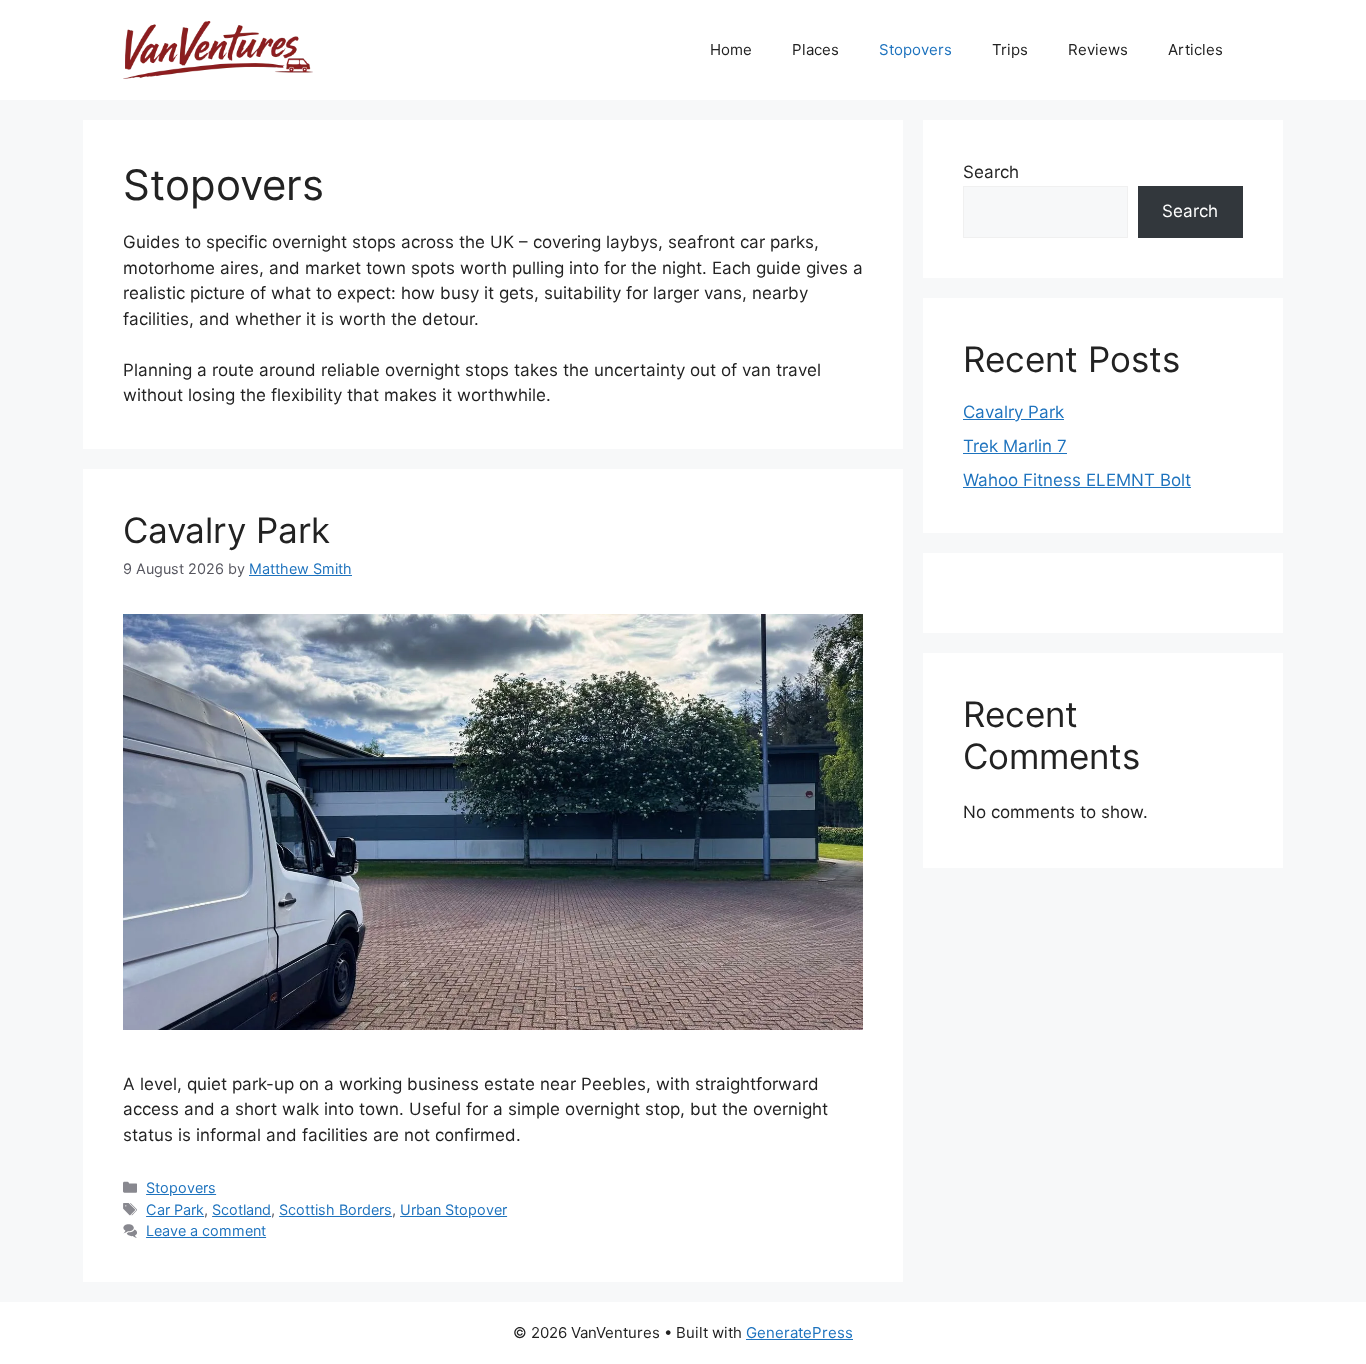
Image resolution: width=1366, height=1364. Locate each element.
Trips (1010, 49)
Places (815, 49)
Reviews (1098, 49)
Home (731, 49)
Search (991, 172)
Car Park (175, 1209)
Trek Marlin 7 (1015, 446)
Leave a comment (206, 1230)
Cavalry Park (226, 530)
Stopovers (915, 49)
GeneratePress (799, 1332)
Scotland (241, 1209)
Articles (1195, 49)
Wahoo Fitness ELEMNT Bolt (1077, 480)
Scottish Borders (335, 1209)
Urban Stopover (453, 1209)
